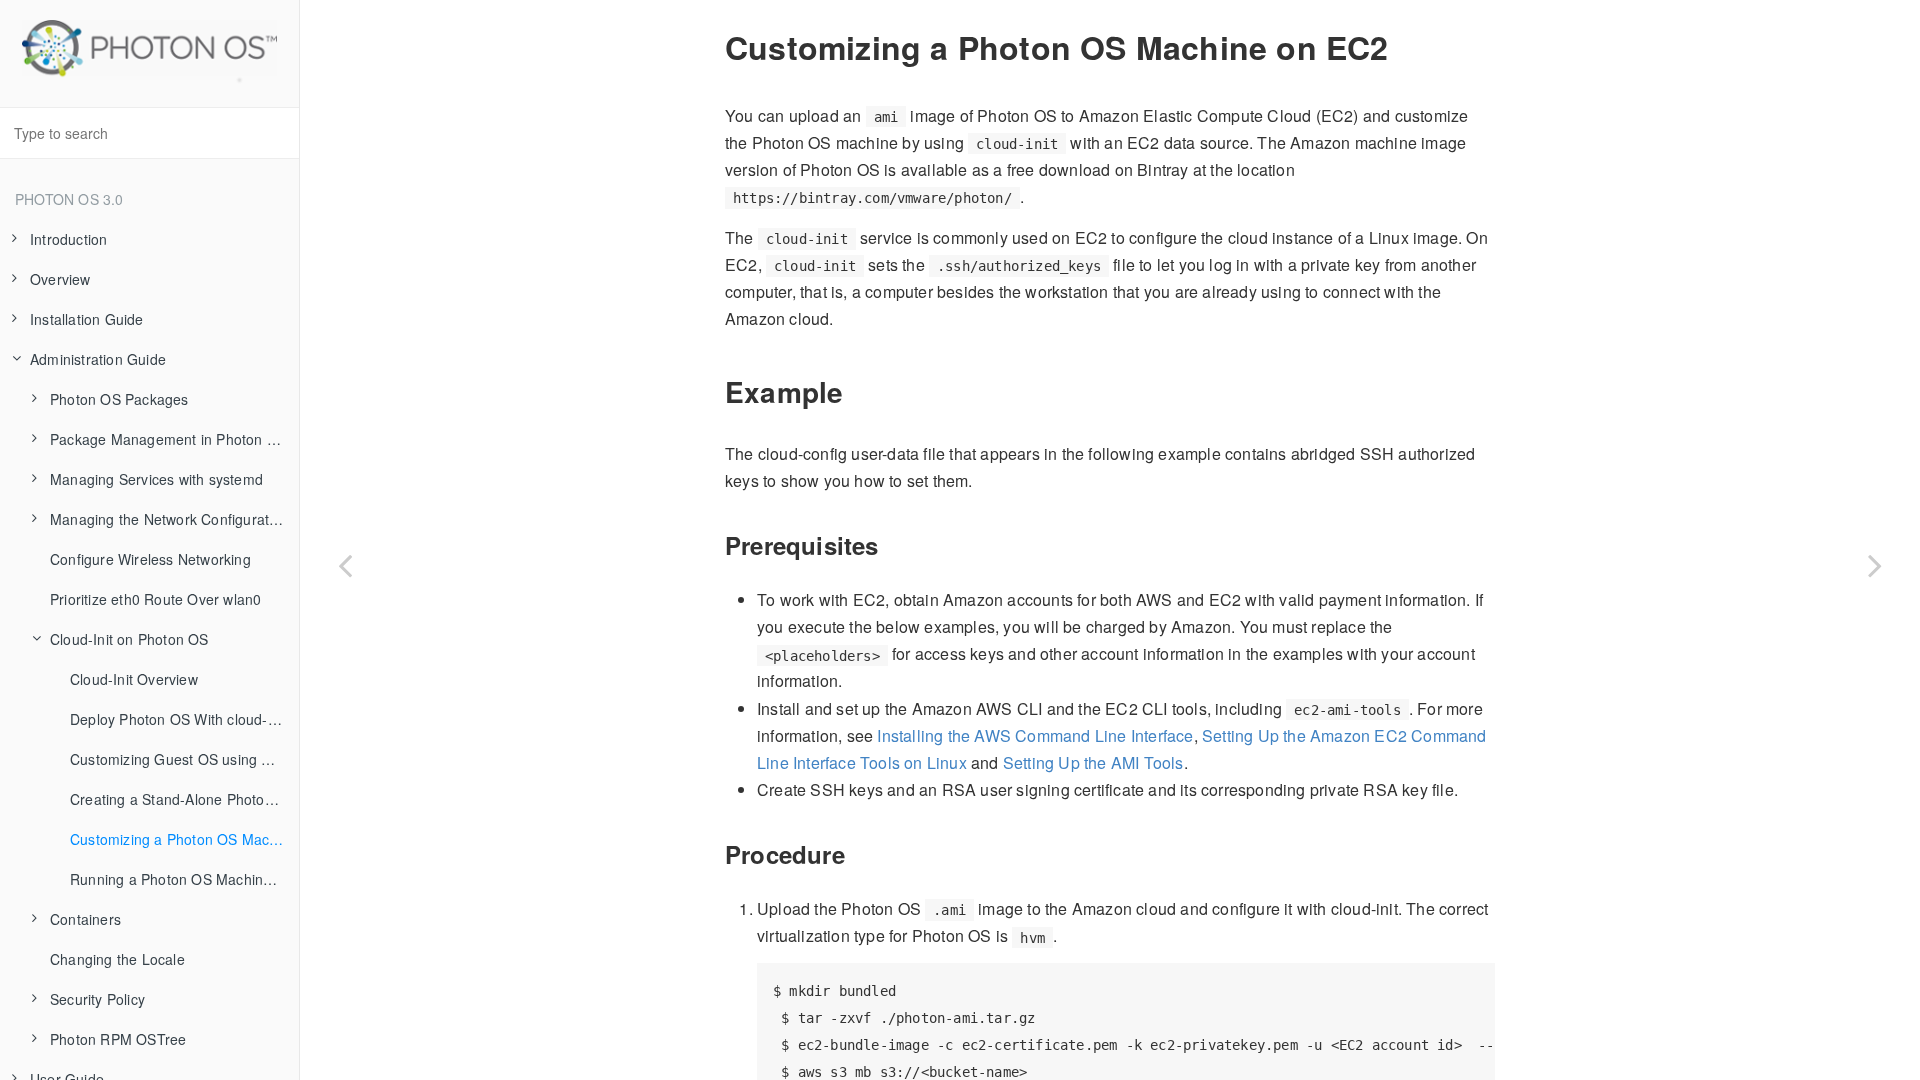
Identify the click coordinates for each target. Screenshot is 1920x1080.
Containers (85, 919)
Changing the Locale (117, 959)
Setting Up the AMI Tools (1093, 762)
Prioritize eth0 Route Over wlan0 (155, 599)
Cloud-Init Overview (134, 679)
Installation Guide (87, 319)
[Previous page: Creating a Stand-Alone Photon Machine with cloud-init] (345, 565)
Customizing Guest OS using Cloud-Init (184, 759)
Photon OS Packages (119, 399)
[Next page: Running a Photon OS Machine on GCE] (1875, 565)
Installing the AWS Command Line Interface (1035, 735)
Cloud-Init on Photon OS (129, 639)
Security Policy (97, 999)
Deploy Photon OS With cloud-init (178, 719)
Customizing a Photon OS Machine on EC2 (184, 839)
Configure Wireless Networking (150, 559)
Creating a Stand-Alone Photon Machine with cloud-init (184, 799)
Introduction (68, 239)
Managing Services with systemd (156, 479)
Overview (60, 279)
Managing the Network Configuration (169, 519)
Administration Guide (98, 359)
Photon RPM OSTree (118, 1039)
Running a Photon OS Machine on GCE (184, 879)
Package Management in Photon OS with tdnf (174, 439)
